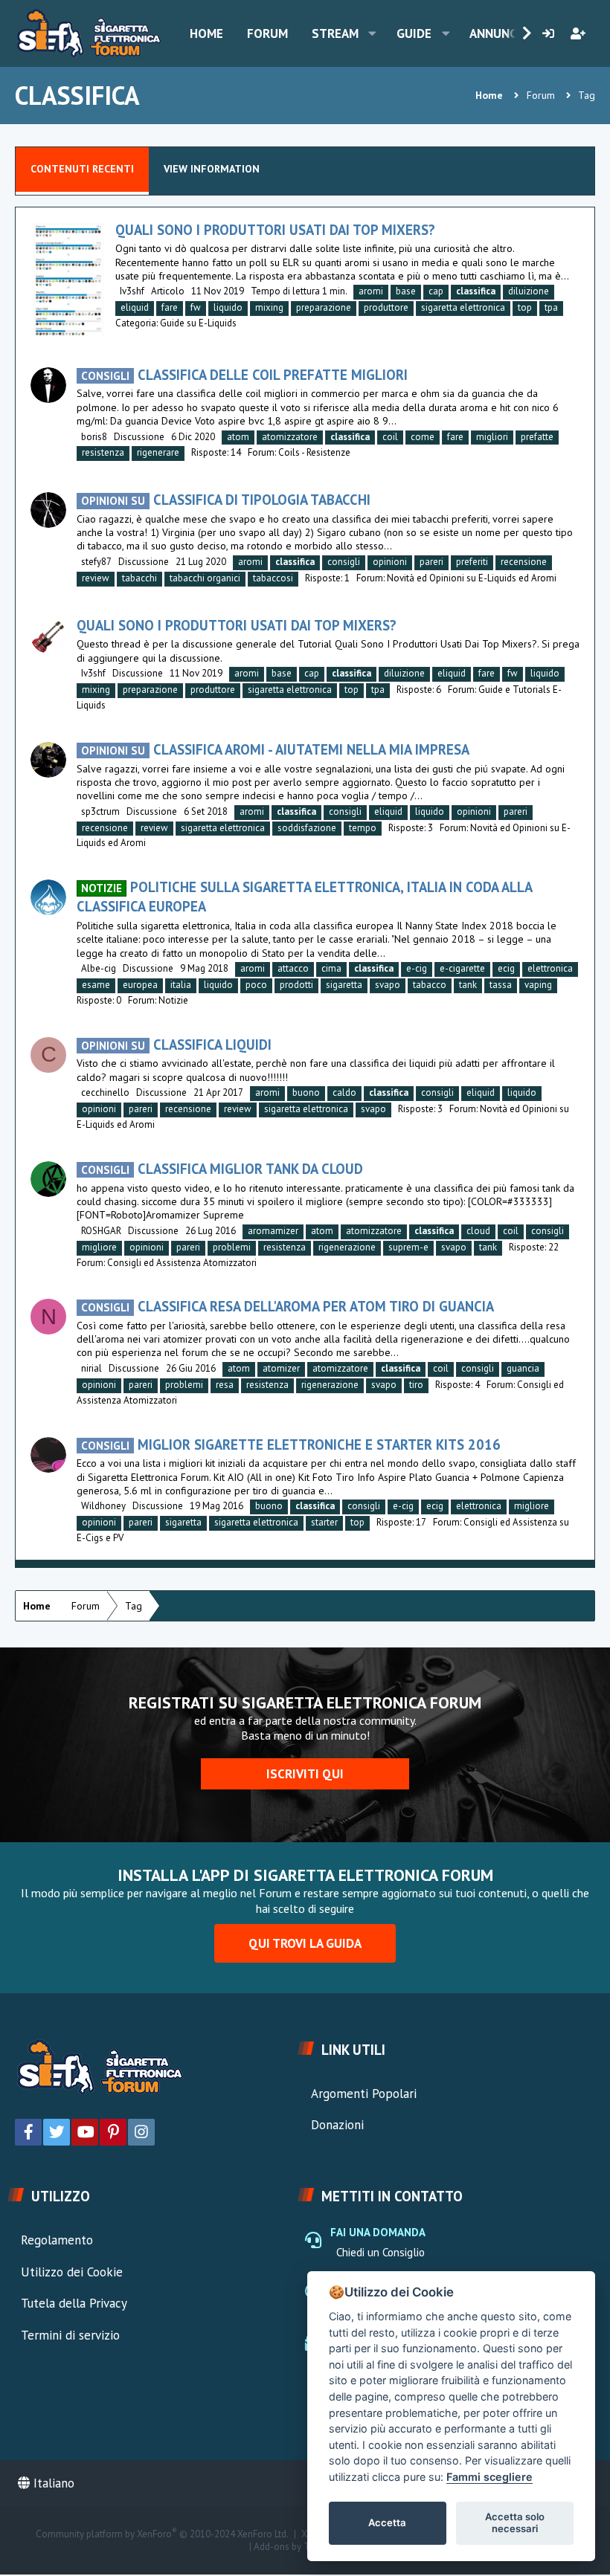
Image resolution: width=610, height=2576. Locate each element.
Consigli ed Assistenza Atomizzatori (182, 1263)
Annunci (495, 33)
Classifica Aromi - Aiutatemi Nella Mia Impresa (275, 749)
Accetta (387, 2522)
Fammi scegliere (489, 2477)
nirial (91, 1368)
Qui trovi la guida (305, 1943)
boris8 (94, 437)
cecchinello (105, 1092)
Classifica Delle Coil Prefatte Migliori (244, 375)
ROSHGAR (101, 1231)
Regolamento (57, 2240)
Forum (267, 33)
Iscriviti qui (305, 1774)
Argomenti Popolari (364, 2094)
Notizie (173, 1000)
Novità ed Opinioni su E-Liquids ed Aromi (472, 578)
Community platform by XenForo (162, 2534)
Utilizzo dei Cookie (72, 2272)
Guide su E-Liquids (198, 323)
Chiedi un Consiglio (381, 2252)
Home (206, 33)
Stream (335, 33)
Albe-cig (99, 968)
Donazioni (337, 2125)
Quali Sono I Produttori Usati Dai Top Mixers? (275, 230)
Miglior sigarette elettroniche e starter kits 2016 (291, 1444)
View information (212, 169)
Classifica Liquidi (176, 1045)
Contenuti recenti (82, 169)
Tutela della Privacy (74, 2303)
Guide (414, 33)
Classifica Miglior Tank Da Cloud (222, 1169)
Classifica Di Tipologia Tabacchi (226, 500)
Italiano (52, 2483)
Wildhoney (103, 1506)
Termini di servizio (70, 2335)
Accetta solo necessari (515, 2522)
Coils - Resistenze (314, 452)
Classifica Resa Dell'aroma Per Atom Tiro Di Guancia (288, 1306)
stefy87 (96, 562)
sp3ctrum (100, 811)
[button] (373, 33)
